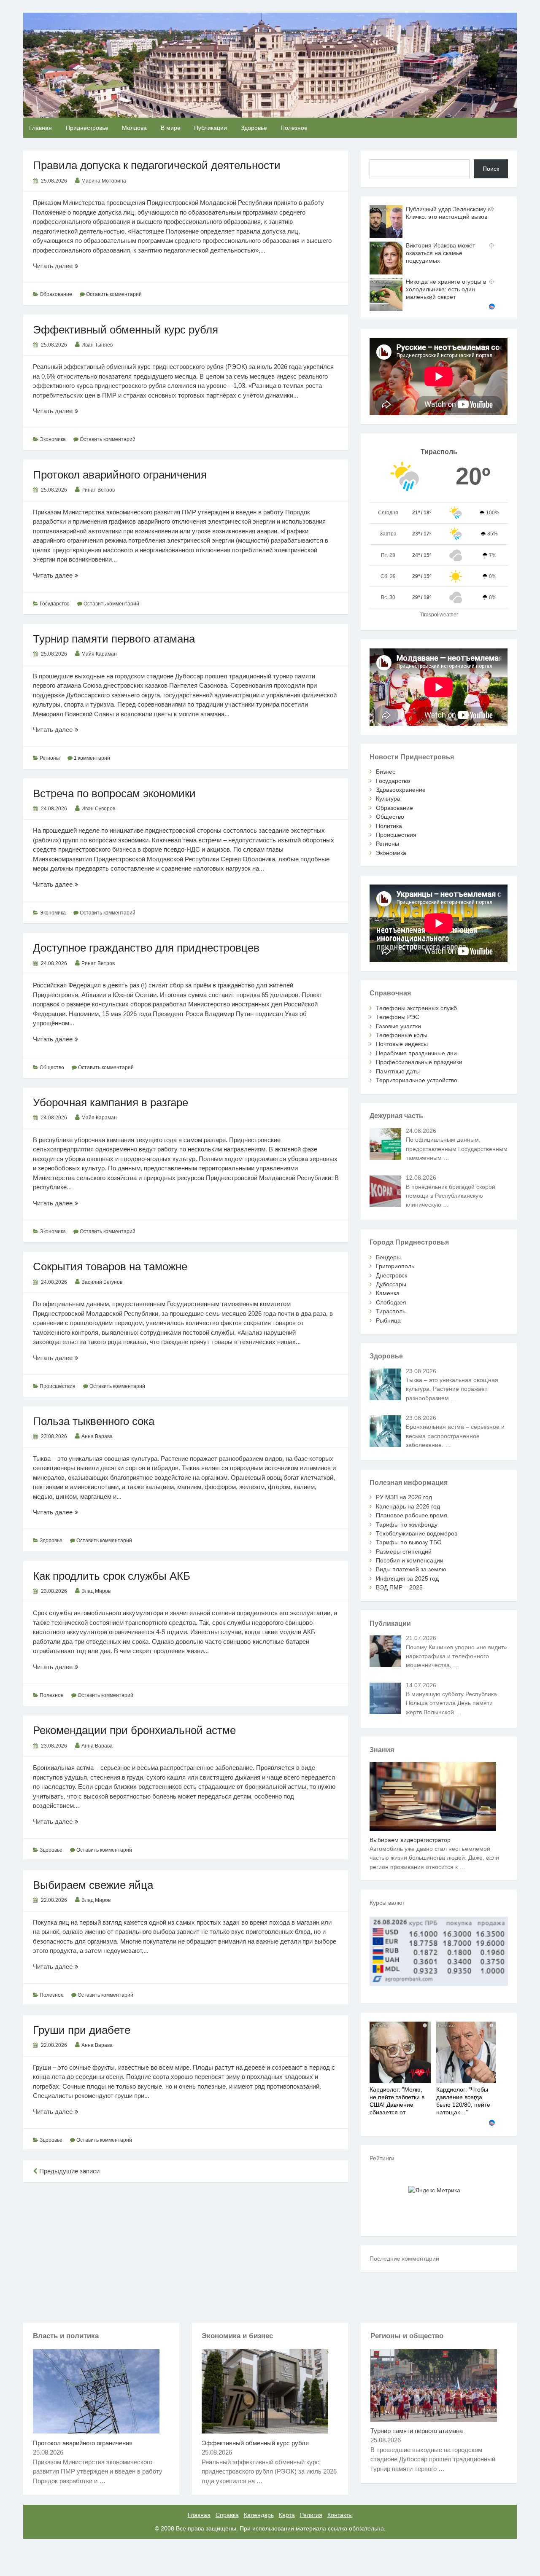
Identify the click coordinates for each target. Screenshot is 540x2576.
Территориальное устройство (417, 1080)
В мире (171, 128)
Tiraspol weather (439, 615)
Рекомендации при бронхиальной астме (134, 1730)
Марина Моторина (104, 181)
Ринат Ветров (98, 490)
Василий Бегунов (102, 1282)
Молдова (134, 128)
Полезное (294, 128)
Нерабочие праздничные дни (416, 1053)
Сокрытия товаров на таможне (110, 1266)
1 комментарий (92, 758)
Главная (40, 128)
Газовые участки (398, 1026)
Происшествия (58, 1386)
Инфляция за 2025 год (407, 1578)
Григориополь (395, 1266)
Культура (388, 799)
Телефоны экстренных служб (416, 1008)
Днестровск (391, 1275)
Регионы (50, 758)
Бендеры (388, 1257)
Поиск (491, 169)
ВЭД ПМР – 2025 (399, 1587)
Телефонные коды (402, 1035)
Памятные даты (398, 1071)
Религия (311, 2515)
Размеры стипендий (404, 1552)
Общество (52, 1068)
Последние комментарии (404, 2259)
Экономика (53, 439)
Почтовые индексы (402, 1044)
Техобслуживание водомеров (417, 1533)
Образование (56, 294)
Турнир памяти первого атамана (114, 639)
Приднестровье (87, 128)
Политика (389, 826)
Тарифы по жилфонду (407, 1525)
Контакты (340, 2515)
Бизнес (386, 772)
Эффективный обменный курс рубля (126, 330)
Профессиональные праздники (419, 1062)
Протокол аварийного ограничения (120, 475)
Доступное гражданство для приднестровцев (146, 948)
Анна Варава (97, 1436)
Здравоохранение (401, 790)
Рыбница (388, 1320)
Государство (55, 604)
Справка (227, 2515)
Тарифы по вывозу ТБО (409, 1542)
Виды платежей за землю (411, 1569)
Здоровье (254, 128)
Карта (287, 2515)
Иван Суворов (98, 809)
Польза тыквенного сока (94, 1421)
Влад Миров (96, 1591)
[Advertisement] (186, 2251)
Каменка (388, 1293)
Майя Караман (99, 654)
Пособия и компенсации (410, 1560)
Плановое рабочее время (412, 1515)
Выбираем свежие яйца (93, 1885)
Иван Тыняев (97, 345)
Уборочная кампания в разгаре (111, 1102)
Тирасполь (391, 1311)
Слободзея (391, 1302)
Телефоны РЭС (398, 1017)
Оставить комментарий (114, 294)
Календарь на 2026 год (408, 1506)
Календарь (259, 2515)
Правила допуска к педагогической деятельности (157, 165)
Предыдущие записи (69, 2171)
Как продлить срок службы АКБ (112, 1576)
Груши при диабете (82, 2030)
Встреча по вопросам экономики (114, 793)
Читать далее (75, 266)
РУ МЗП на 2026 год (404, 1497)
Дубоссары (391, 1284)
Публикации (211, 128)
